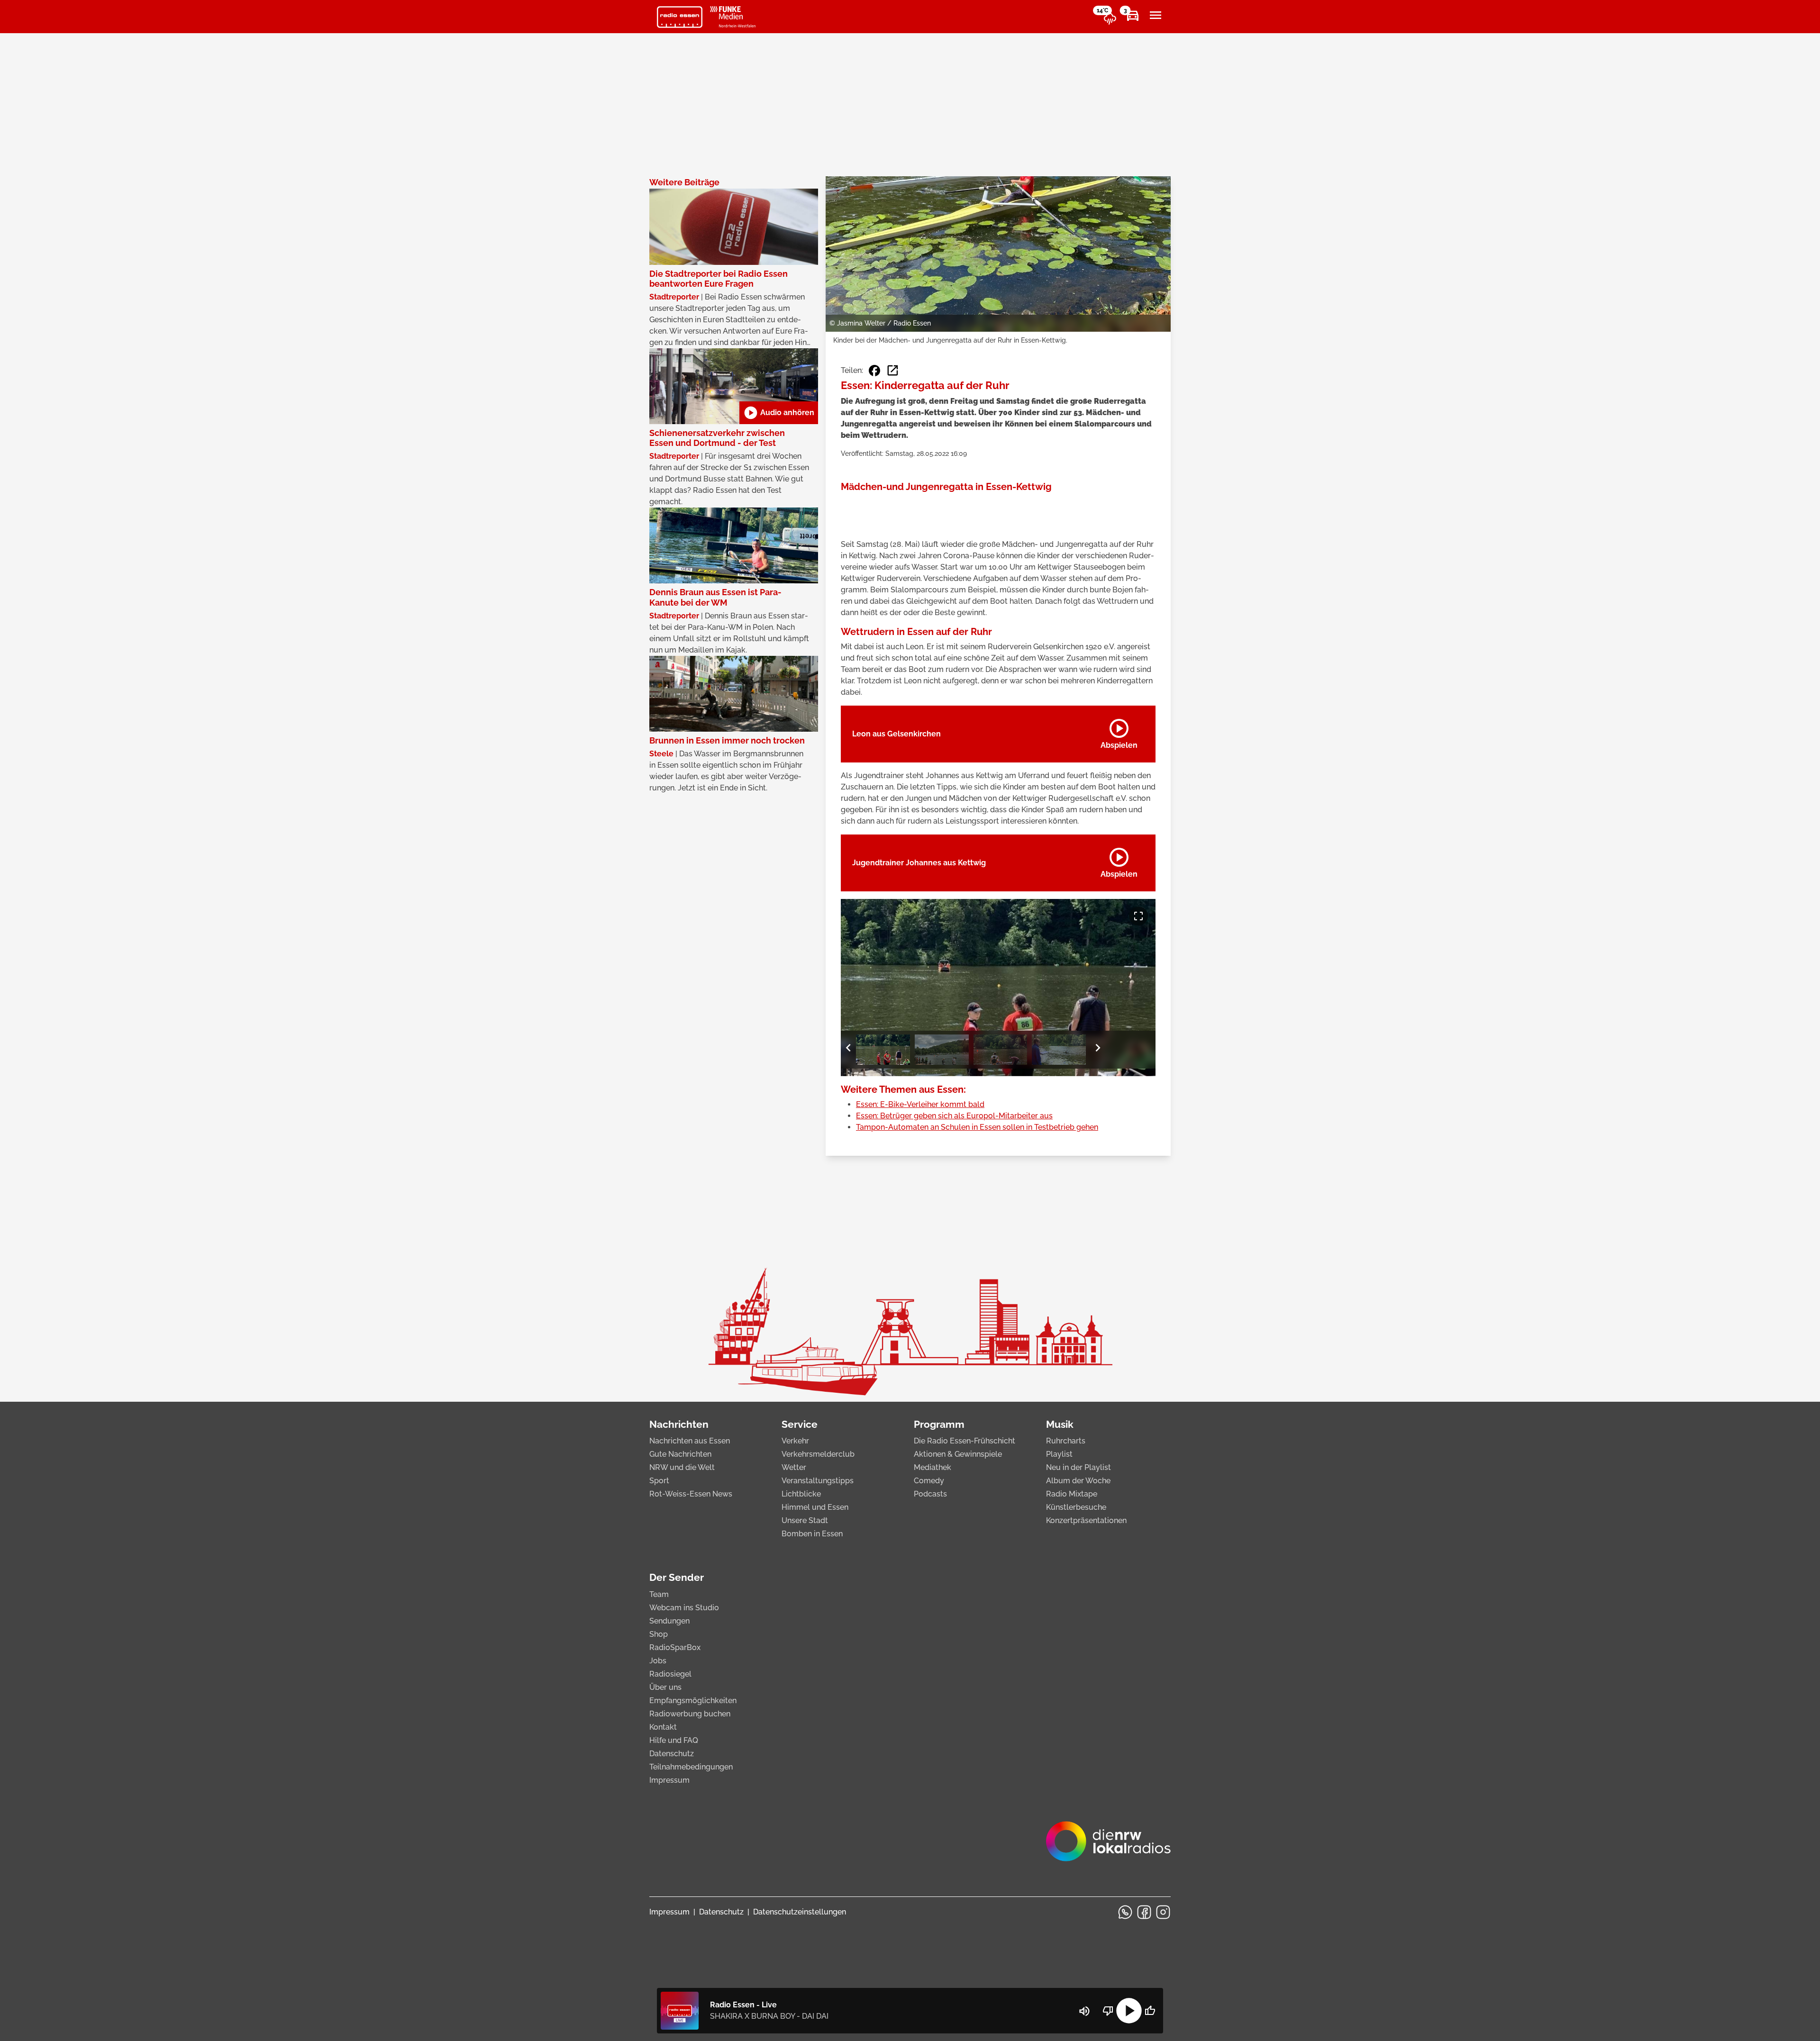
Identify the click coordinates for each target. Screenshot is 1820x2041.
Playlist (1059, 1454)
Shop (659, 1634)
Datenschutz (672, 1754)
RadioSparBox (675, 1647)
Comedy (929, 1481)
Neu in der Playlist (1078, 1467)
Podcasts (930, 1494)
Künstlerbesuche (1076, 1507)
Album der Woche (1078, 1481)
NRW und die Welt (682, 1467)
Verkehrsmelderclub (818, 1454)
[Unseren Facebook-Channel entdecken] (1144, 1912)
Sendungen (669, 1621)
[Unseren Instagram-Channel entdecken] (1163, 1912)
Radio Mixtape (1072, 1494)
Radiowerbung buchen (690, 1714)
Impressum (669, 1780)
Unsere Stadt (805, 1520)
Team (659, 1594)
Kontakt (663, 1727)
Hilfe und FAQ (674, 1740)
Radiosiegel (670, 1674)
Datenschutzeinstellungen (800, 1912)
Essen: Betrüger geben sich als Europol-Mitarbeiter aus (954, 1116)
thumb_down (1108, 2011)
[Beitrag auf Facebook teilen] (874, 371)
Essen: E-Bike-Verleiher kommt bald (920, 1104)
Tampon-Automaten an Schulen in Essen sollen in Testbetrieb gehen (977, 1127)
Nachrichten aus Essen (690, 1441)
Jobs (658, 1661)
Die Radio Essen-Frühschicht (965, 1441)
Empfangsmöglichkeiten (693, 1701)
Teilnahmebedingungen (691, 1767)
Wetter (794, 1467)
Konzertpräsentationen (1086, 1520)
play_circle (1129, 2011)
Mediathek (933, 1467)
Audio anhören (779, 413)
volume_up (1084, 2011)
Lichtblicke (801, 1494)
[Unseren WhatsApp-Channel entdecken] (1125, 1912)
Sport (659, 1481)
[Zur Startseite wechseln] (680, 17)
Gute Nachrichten (680, 1454)
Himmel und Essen (815, 1507)
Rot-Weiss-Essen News (691, 1494)
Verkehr (795, 1441)
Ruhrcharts (1066, 1441)
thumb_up (1150, 2011)
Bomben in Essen (812, 1534)
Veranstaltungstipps (818, 1481)
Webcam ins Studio (684, 1608)
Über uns (665, 1687)
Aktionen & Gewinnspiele (958, 1454)
